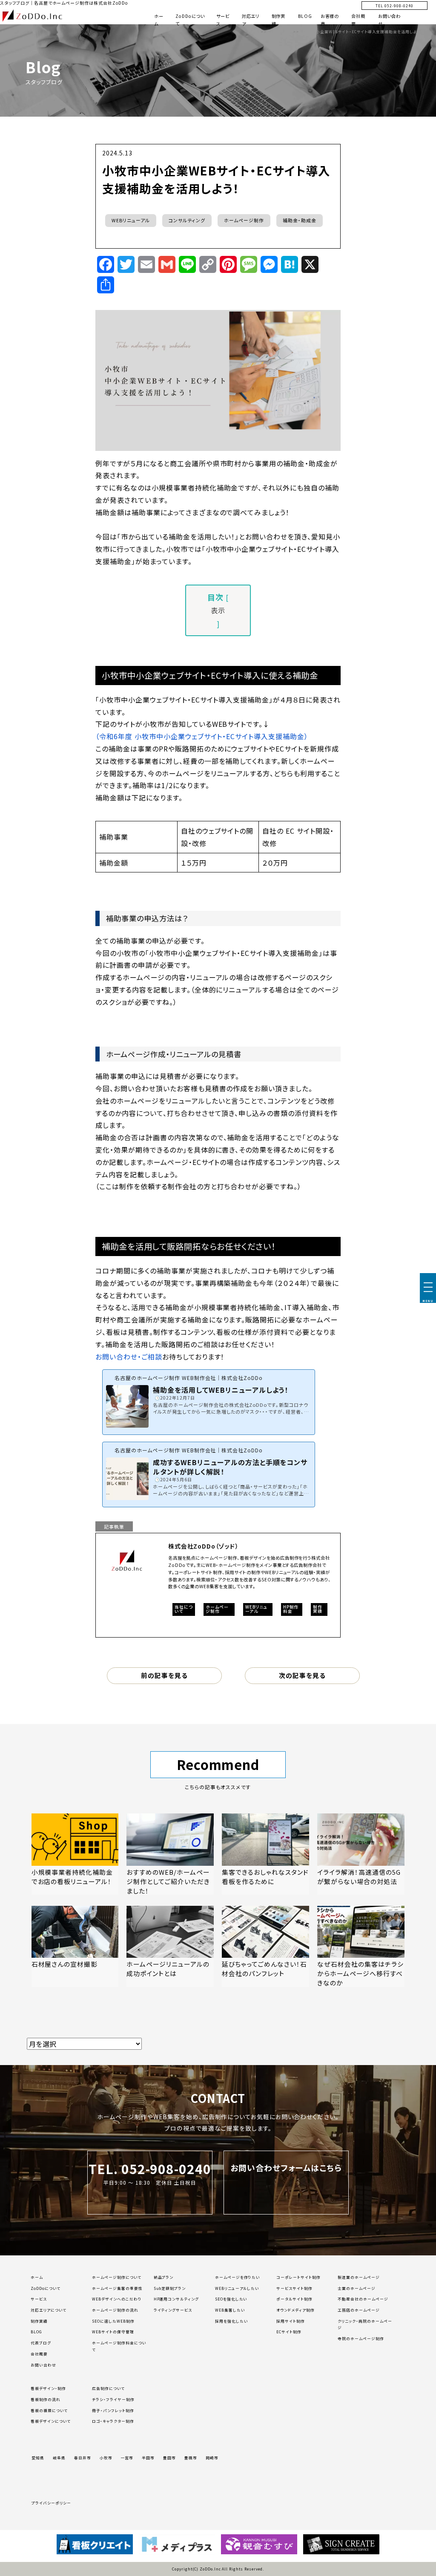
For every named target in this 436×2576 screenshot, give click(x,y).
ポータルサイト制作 (294, 2299)
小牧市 (106, 2458)
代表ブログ (41, 2343)
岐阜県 (59, 2458)
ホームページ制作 (244, 220)
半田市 (148, 2458)
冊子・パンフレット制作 (113, 2411)
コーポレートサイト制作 (298, 2277)
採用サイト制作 (291, 2321)
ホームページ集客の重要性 (117, 2288)
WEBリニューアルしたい (237, 2288)
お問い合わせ (43, 2365)
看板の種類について (49, 2411)
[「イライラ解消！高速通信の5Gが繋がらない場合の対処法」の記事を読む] (361, 1854)
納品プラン (164, 2277)
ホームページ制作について (117, 2277)
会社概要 (39, 2354)
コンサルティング (187, 220)
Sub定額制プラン (170, 2288)
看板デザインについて (51, 2421)
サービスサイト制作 (294, 2288)
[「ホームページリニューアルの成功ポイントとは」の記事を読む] (170, 1946)
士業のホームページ (357, 2288)
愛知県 (38, 2458)
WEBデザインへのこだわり (117, 2299)
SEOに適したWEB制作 (113, 2321)
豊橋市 (191, 2458)
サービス (39, 2299)
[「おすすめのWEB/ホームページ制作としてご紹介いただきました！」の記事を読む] (170, 1854)
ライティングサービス (173, 2310)
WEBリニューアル (131, 220)
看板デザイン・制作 (48, 2388)
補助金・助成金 (300, 220)
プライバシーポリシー (51, 2503)
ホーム (37, 2277)
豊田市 (169, 2458)
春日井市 (83, 2458)
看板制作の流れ (46, 2400)
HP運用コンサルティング (176, 2299)
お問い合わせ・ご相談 (129, 1357)
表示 (218, 610)
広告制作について (108, 2388)
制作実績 (39, 2321)
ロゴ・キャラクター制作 (113, 2421)
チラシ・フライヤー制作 (113, 2400)
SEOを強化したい (231, 2299)
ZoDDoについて (46, 2288)
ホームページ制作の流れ (115, 2310)
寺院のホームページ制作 (361, 2339)
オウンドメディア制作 (295, 2310)
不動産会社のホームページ (363, 2299)
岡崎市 (212, 2458)
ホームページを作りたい (238, 2277)
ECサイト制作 (289, 2332)
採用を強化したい (232, 2321)
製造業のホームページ (359, 2277)
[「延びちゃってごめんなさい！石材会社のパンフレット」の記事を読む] (265, 1946)
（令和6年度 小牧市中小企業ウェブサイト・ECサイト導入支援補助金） (202, 736)
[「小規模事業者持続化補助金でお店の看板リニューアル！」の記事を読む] (75, 1854)
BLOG (305, 16)
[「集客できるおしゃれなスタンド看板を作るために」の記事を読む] (265, 1854)
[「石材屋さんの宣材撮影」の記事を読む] (75, 1946)
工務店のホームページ (359, 2310)
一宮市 (127, 2458)
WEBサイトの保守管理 (113, 2332)
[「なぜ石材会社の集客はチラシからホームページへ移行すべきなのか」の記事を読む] (361, 1946)
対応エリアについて (49, 2310)
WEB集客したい (230, 2310)
